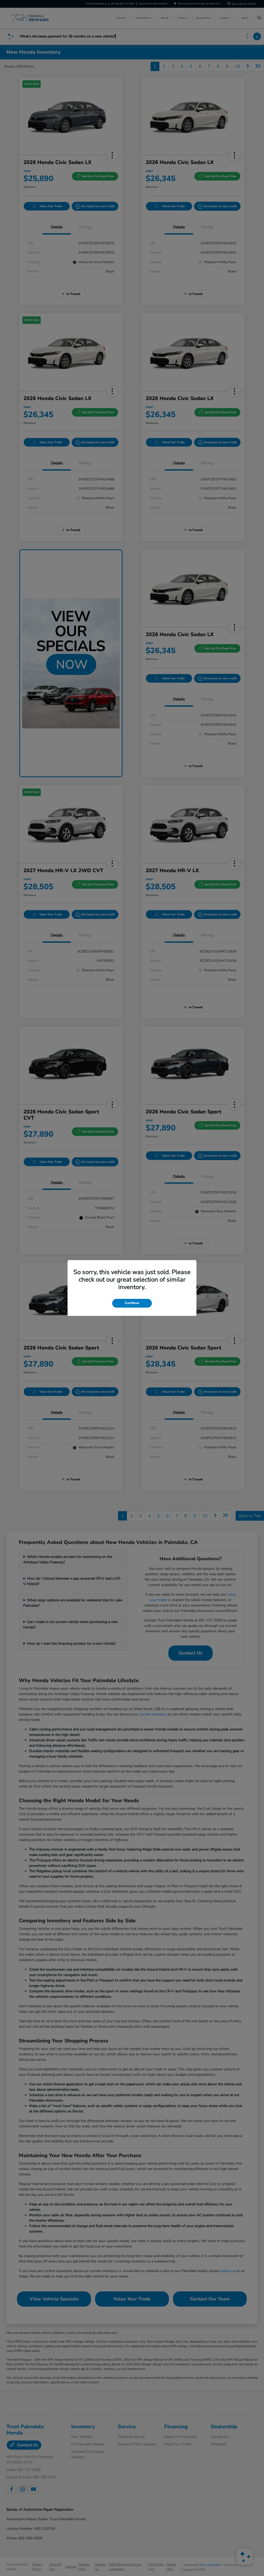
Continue (132, 1303)
